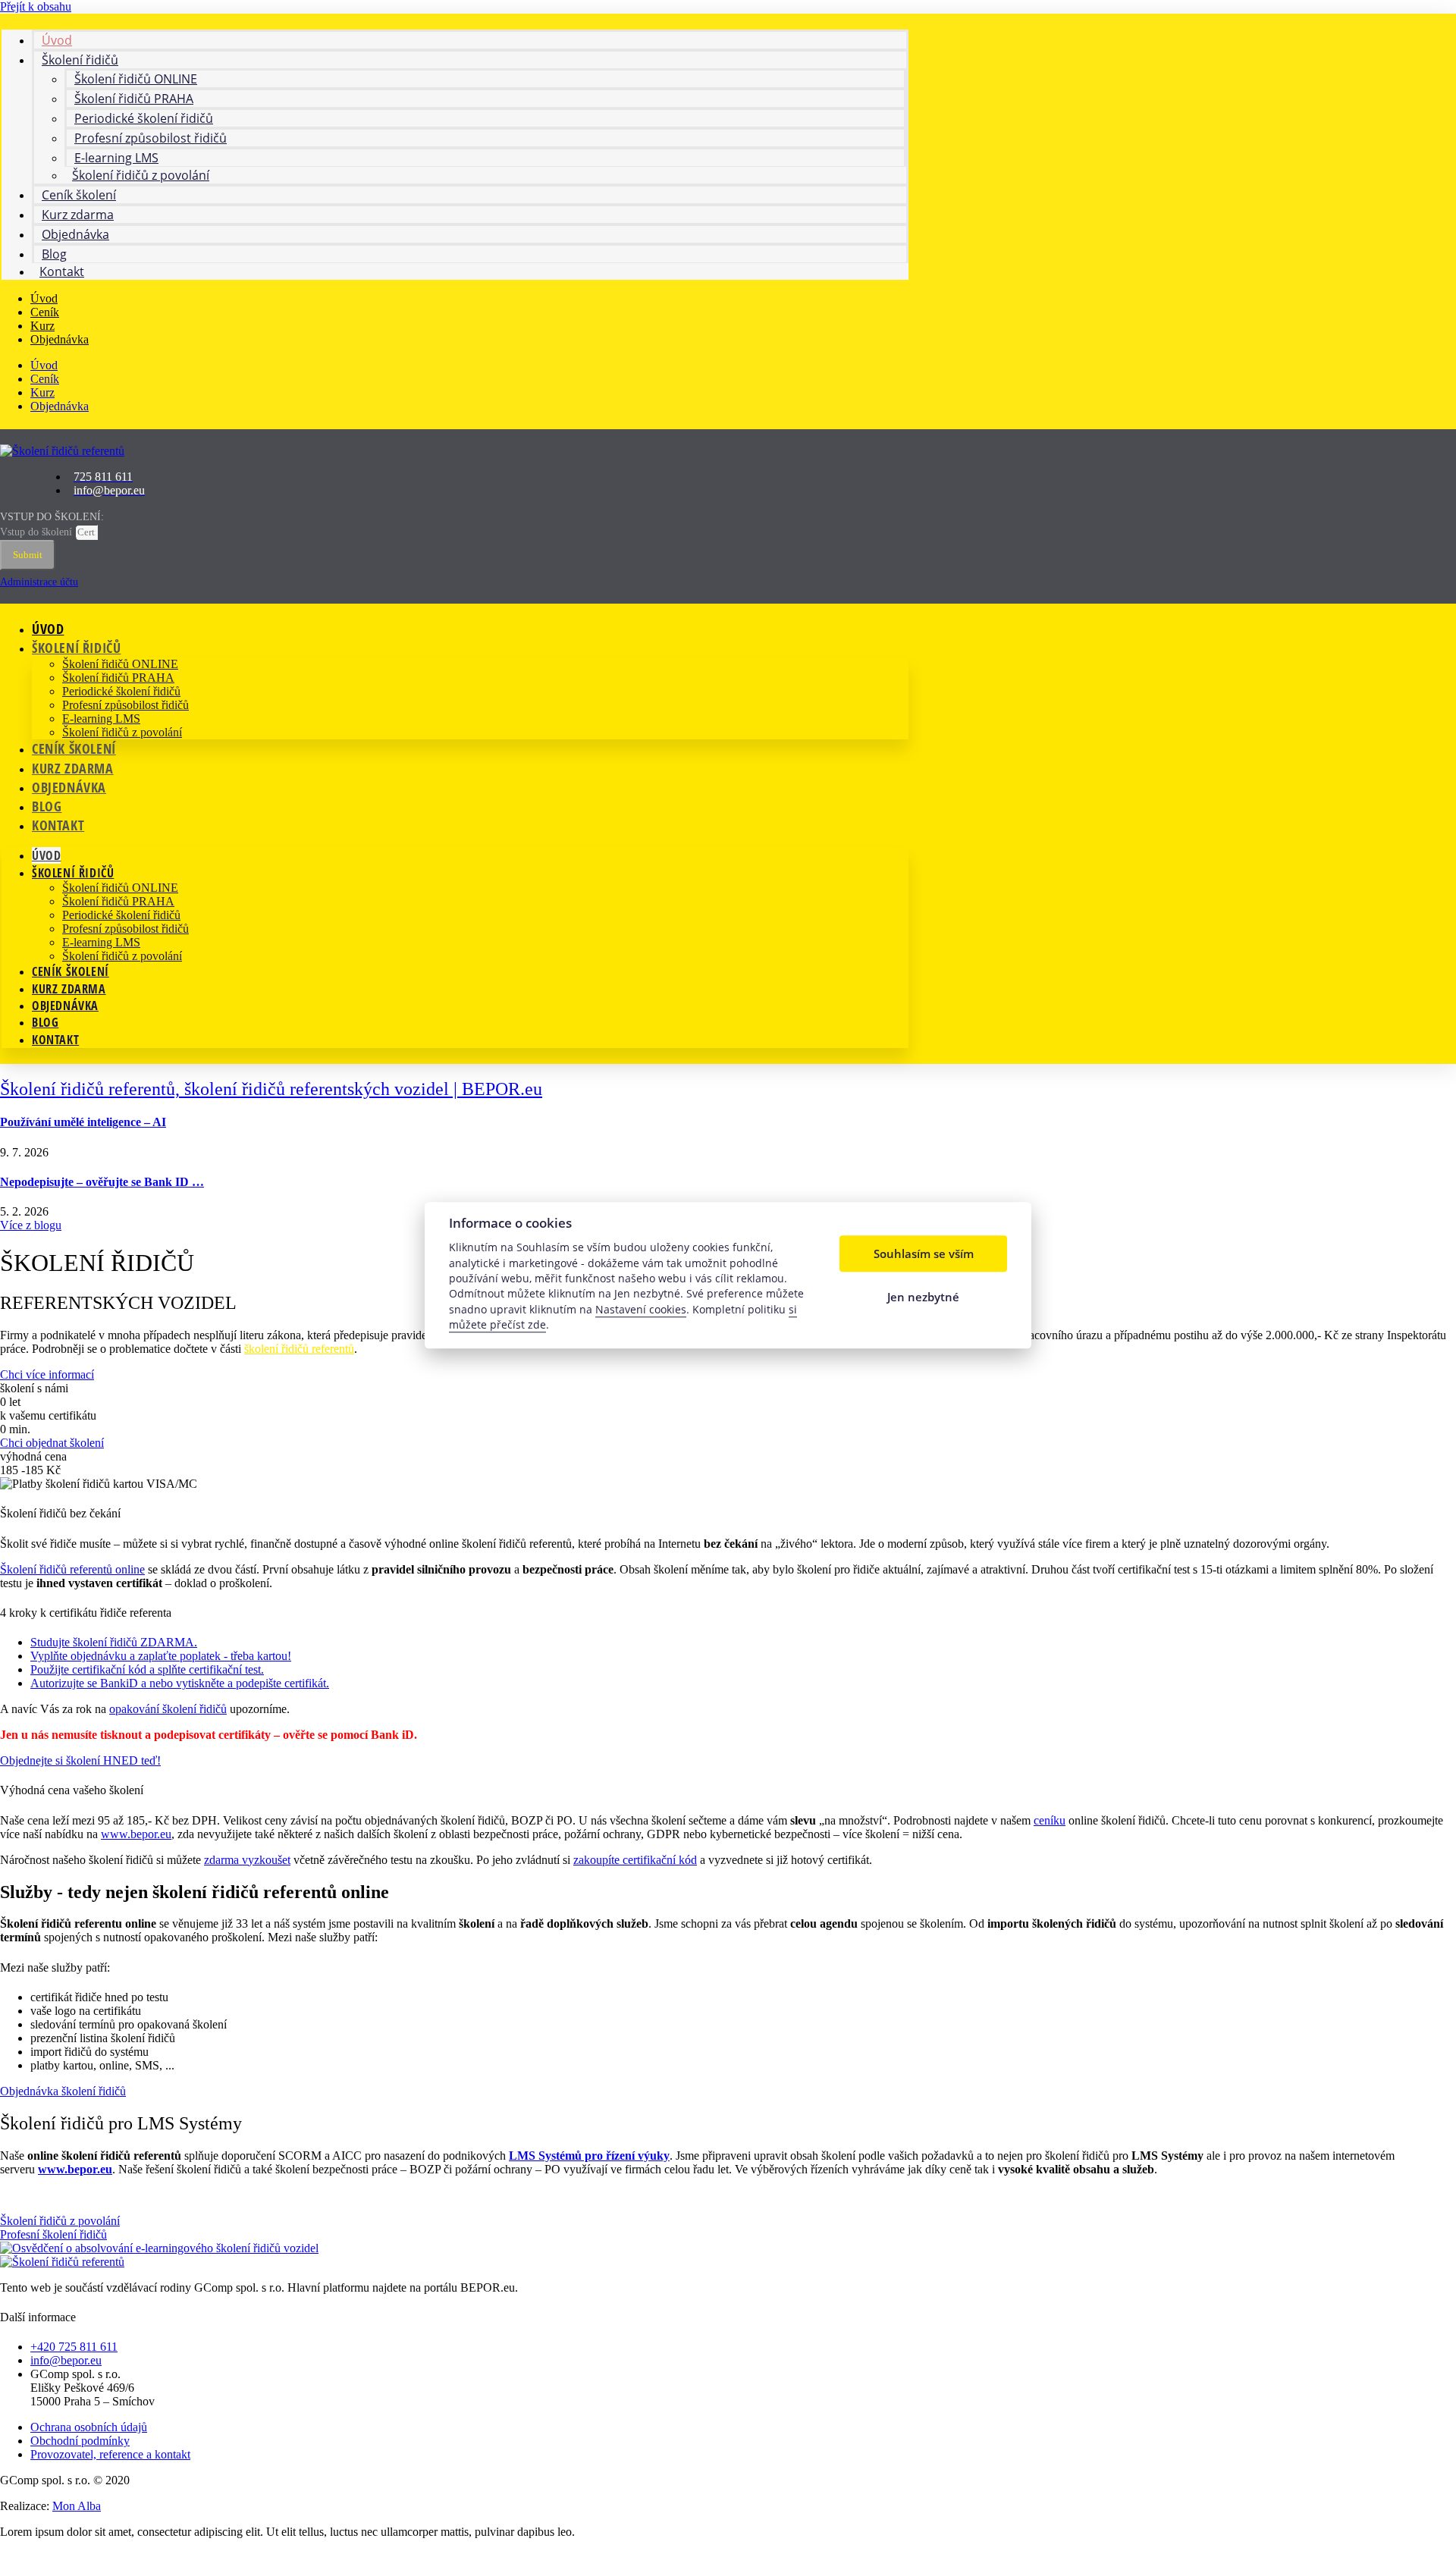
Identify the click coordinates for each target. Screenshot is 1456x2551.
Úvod (44, 298)
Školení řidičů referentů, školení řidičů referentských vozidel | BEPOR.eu (271, 1089)
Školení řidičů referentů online (72, 1569)
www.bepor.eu (136, 1834)
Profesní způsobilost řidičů (126, 705)
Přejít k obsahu (36, 6)
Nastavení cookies (641, 1309)
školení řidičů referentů (299, 1349)
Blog (47, 806)
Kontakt (62, 271)
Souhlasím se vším (924, 1254)
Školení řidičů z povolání (141, 175)
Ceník (45, 312)
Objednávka (75, 234)
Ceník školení (74, 748)
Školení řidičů (76, 648)
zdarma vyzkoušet (247, 1860)
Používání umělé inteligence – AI (83, 1122)
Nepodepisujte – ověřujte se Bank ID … (102, 1182)
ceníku (1050, 1820)
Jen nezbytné (923, 1297)
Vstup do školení (38, 532)
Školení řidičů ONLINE (120, 664)
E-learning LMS (101, 719)
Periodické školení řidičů (121, 691)
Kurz (42, 326)
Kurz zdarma (73, 768)
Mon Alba (77, 2506)
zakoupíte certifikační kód (635, 1860)
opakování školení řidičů (168, 1709)
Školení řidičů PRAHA (118, 678)
